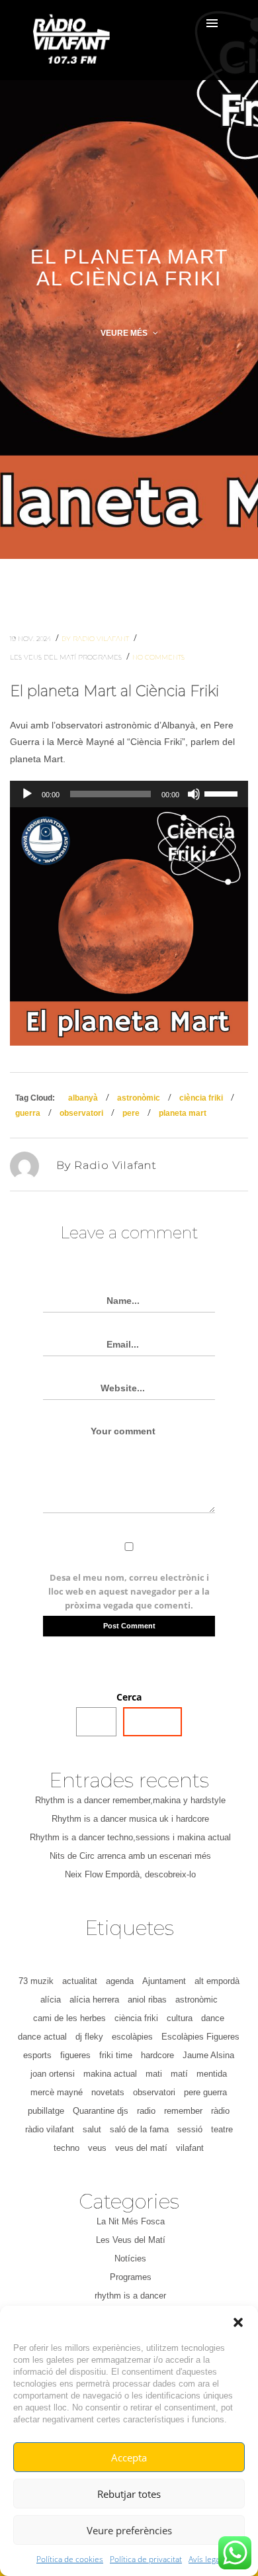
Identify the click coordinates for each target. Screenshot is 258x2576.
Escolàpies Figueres (200, 2037)
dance (213, 2018)
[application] (129, 794)
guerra (28, 1113)
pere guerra (205, 2092)
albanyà (83, 1098)
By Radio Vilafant (96, 639)
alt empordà (217, 1981)
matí (179, 2074)
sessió (190, 2129)
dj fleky (89, 2037)
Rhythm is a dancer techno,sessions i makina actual (130, 1837)
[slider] (223, 793)
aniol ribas (147, 2000)
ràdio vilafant (50, 2129)
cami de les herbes (69, 2018)
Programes (101, 657)
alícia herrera (94, 2000)
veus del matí (141, 2148)
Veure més (125, 333)
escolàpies (132, 2037)
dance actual (42, 2037)
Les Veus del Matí (44, 657)
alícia (51, 2000)
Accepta (129, 2457)
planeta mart (183, 1113)
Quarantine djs (101, 2111)
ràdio (220, 2111)
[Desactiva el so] (194, 794)
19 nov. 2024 (31, 639)
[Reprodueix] (27, 794)
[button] (238, 2322)
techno (66, 2148)
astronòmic (139, 1098)
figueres (75, 2055)
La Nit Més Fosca (131, 2221)
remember (183, 2111)
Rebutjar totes (129, 2494)
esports (37, 2055)
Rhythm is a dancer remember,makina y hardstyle (130, 1800)
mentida (212, 2074)
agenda (120, 1981)
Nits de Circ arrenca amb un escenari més (130, 1856)
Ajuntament (164, 1981)
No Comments (158, 657)
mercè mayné (57, 2092)
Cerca (129, 1697)
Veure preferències (129, 2530)
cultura (180, 2018)
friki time (116, 2055)
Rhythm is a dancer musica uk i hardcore (130, 1819)
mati (154, 2074)
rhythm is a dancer (130, 2296)
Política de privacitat (146, 2559)
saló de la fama (139, 2129)
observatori (81, 1113)
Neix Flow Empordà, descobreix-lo (130, 1874)
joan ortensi (53, 2074)
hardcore (157, 2055)
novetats (108, 2092)
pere (131, 1113)
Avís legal (205, 2559)
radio (146, 2111)
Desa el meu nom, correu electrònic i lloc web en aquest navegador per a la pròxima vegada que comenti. (129, 1591)
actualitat (80, 1981)
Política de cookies (70, 2559)
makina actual (110, 2074)
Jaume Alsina (208, 2055)
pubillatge (46, 2111)
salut (92, 2129)
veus (97, 2148)
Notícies (130, 2258)
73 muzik (36, 1981)
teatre (222, 2129)
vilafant (190, 2148)
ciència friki (201, 1098)
